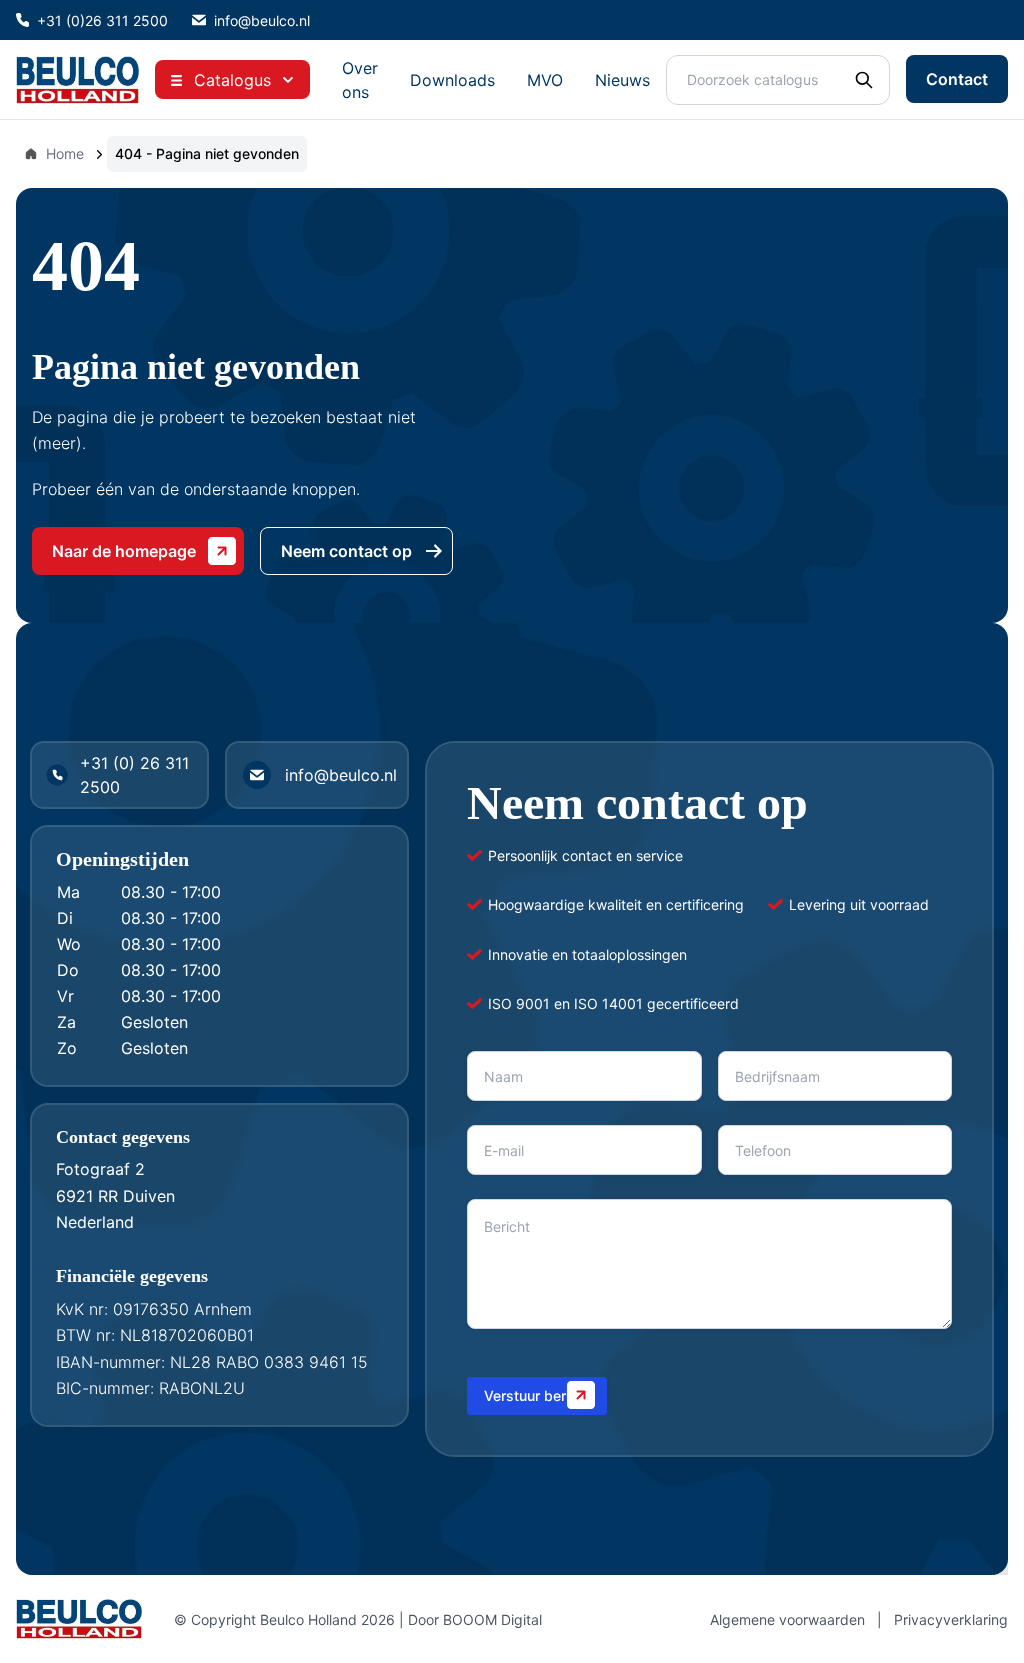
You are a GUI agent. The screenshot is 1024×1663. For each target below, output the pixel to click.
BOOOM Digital (492, 1619)
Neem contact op (346, 551)
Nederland (95, 1222)
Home (65, 153)
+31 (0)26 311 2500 (102, 20)
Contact (957, 79)
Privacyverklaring (951, 1619)
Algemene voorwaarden (787, 1619)
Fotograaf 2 (100, 1169)
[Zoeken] (864, 80)
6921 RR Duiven (115, 1196)
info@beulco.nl (262, 20)
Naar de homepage (124, 551)
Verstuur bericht (537, 1395)
